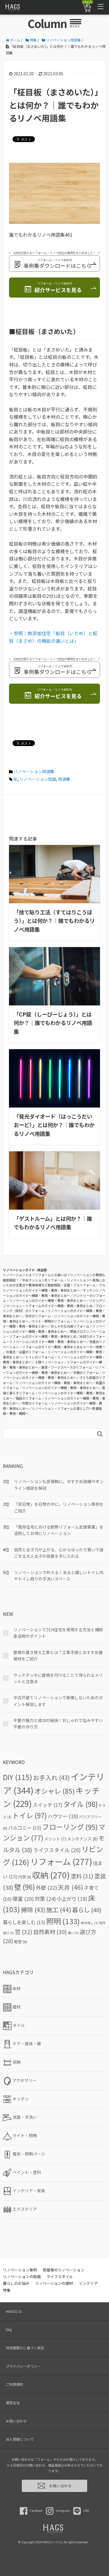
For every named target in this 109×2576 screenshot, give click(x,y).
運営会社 (13, 2403)
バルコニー (25, 1828)
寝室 (23, 1899)
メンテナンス (82, 1839)
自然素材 (50, 1932)
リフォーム (61, 1861)
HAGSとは (14, 2311)
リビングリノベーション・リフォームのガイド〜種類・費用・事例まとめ (54, 1303)
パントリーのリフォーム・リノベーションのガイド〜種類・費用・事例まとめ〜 (54, 1298)
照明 (63, 1921)
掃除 (33, 1910)
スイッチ (47, 1805)
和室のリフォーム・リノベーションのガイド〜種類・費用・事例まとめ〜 (54, 1385)
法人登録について (20, 2439)
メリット (55, 1839)
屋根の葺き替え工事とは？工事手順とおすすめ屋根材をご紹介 (58, 1655)
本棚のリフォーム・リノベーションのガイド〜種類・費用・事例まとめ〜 (54, 1375)
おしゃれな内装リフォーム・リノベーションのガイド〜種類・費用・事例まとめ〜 (54, 1329)
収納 (51, 1875)
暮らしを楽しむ (24, 1922)
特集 (7, 2290)
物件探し (90, 1923)
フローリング (70, 1827)
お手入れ (51, 1777)
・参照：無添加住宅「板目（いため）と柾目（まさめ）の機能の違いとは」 (53, 637)
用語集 (64, 779)
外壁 (46, 1887)
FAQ (9, 2330)
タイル (80, 1804)
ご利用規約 (15, 2384)
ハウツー (63, 1816)
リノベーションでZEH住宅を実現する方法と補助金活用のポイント (58, 1633)
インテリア (88, 2283)
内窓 (25, 1877)
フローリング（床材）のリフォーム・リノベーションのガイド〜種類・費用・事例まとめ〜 (54, 1311)
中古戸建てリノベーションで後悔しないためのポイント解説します (58, 1701)
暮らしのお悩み (16, 2283)
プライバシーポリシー (23, 2366)
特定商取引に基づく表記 (25, 2348)
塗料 (82, 1876)
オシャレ (54, 1791)
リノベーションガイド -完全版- (26, 1270)
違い (73, 1933)
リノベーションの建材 (54, 2283)
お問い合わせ (16, 2421)
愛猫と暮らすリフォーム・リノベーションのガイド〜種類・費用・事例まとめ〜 (54, 1393)
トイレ (30, 1815)
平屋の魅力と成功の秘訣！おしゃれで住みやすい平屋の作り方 (58, 1723)
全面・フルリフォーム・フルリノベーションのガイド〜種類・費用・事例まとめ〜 (54, 1288)
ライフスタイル (57, 1850)
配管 (21, 1942)
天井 (70, 1887)
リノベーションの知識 (22, 2277)
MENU (75, 26)
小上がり (72, 1899)
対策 (45, 1899)
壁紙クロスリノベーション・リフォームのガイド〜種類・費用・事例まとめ (54, 1334)
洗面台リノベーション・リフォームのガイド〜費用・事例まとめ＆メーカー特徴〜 (54, 1344)
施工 (59, 1910)
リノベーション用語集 (34, 771)
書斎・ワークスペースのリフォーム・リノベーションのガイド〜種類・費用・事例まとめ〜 (54, 1370)
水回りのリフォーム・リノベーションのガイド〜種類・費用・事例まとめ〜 (54, 1339)
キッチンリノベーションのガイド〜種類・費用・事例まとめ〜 (54, 1293)
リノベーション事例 (20, 2270)
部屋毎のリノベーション (64, 2270)
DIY (18, 1777)
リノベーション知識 (38, 779)
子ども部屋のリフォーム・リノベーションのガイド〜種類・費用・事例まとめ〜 (54, 1380)
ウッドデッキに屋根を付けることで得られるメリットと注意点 (58, 1678)
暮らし (87, 1910)
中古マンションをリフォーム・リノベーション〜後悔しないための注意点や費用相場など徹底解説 (54, 1283)
